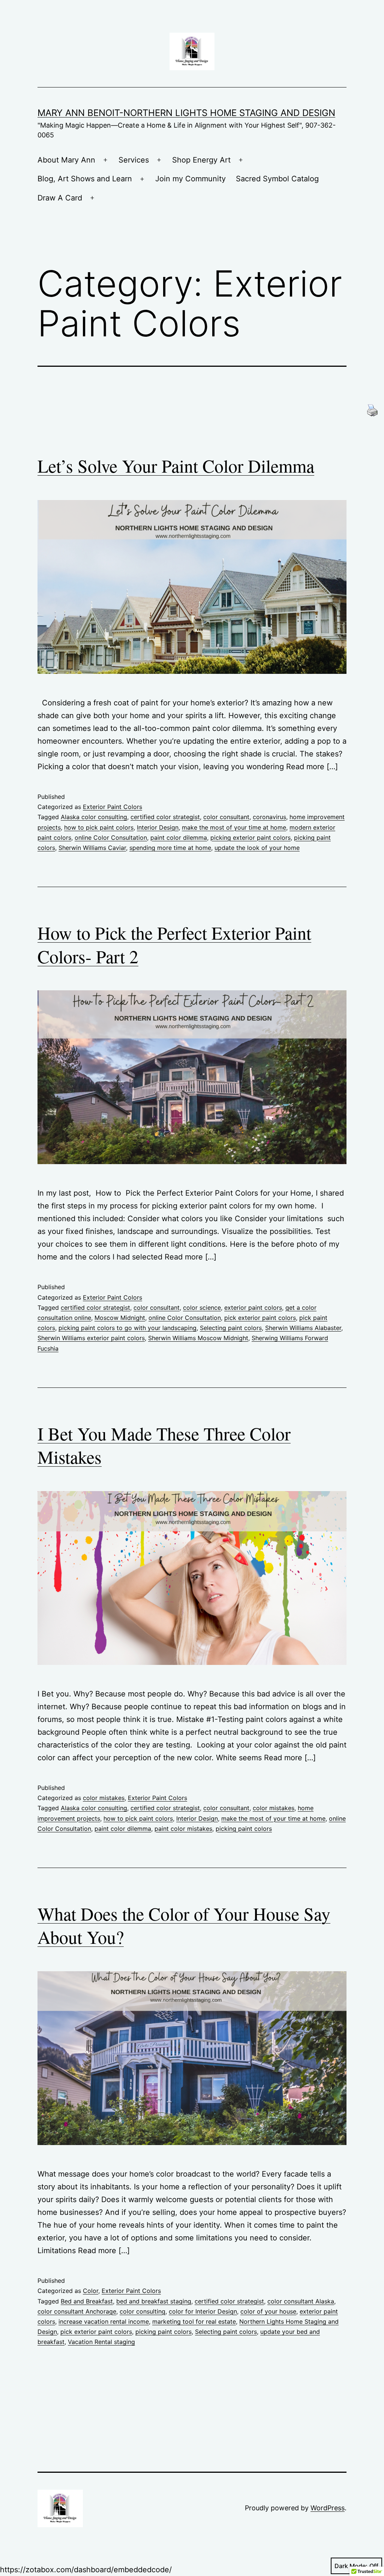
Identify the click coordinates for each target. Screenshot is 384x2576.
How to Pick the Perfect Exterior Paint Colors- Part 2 (174, 944)
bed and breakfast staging (154, 2301)
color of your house (268, 2311)
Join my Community (190, 179)
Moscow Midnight (120, 1318)
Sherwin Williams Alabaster (303, 1328)
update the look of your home (257, 848)
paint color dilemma (179, 838)
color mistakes (104, 1798)
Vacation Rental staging (101, 2342)
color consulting (142, 2311)
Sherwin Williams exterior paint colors (91, 1338)
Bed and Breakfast (87, 2301)
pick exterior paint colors (260, 1318)
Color (91, 2291)
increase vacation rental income (104, 2321)
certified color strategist (165, 817)
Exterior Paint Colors (112, 807)
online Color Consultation (111, 838)
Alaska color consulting (94, 817)
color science (202, 1308)
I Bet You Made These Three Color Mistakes (164, 1445)
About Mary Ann (66, 160)
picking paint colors (244, 1829)
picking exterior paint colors (250, 838)
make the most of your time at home (234, 827)
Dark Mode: (351, 2566)
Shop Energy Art (201, 160)
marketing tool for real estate (194, 2321)
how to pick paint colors (99, 827)
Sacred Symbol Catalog (277, 179)
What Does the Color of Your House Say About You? (184, 1925)
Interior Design (158, 827)
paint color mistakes (183, 1829)
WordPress (328, 2508)
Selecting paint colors (231, 1328)
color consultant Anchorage (77, 2311)
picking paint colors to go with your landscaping (127, 1328)
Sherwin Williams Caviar (92, 848)
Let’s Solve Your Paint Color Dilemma (176, 465)
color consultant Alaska (301, 2301)
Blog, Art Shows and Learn (85, 179)
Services (134, 160)
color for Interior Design (203, 2311)
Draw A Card (60, 198)
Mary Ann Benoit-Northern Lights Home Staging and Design (186, 113)
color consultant (226, 817)
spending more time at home (170, 848)
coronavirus (269, 817)
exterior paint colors (253, 1308)
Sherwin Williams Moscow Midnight (198, 1338)
